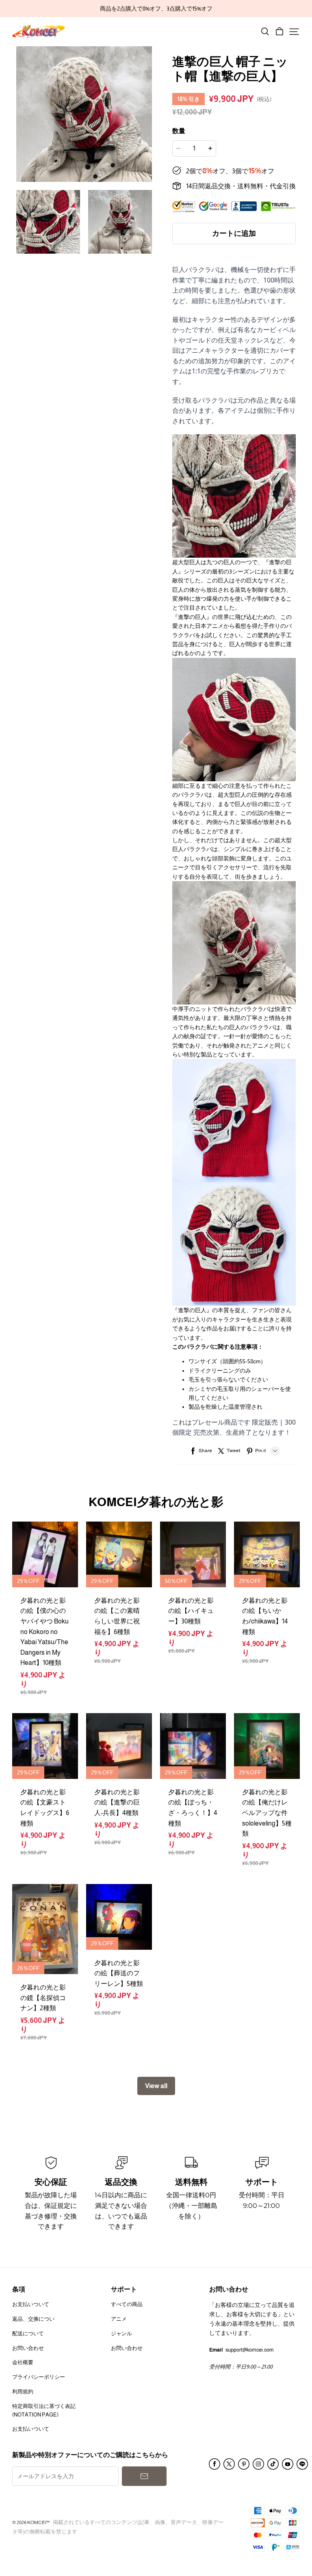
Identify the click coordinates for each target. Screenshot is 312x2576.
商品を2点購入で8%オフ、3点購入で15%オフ (156, 9)
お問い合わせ (28, 2348)
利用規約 (23, 2392)
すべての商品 (127, 2304)
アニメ (119, 2319)
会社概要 (23, 2362)
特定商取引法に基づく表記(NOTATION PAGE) (44, 2410)
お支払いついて (31, 2304)
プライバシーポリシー (39, 2377)
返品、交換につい (33, 2319)
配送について (28, 2333)
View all (156, 2086)
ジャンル (121, 2333)
